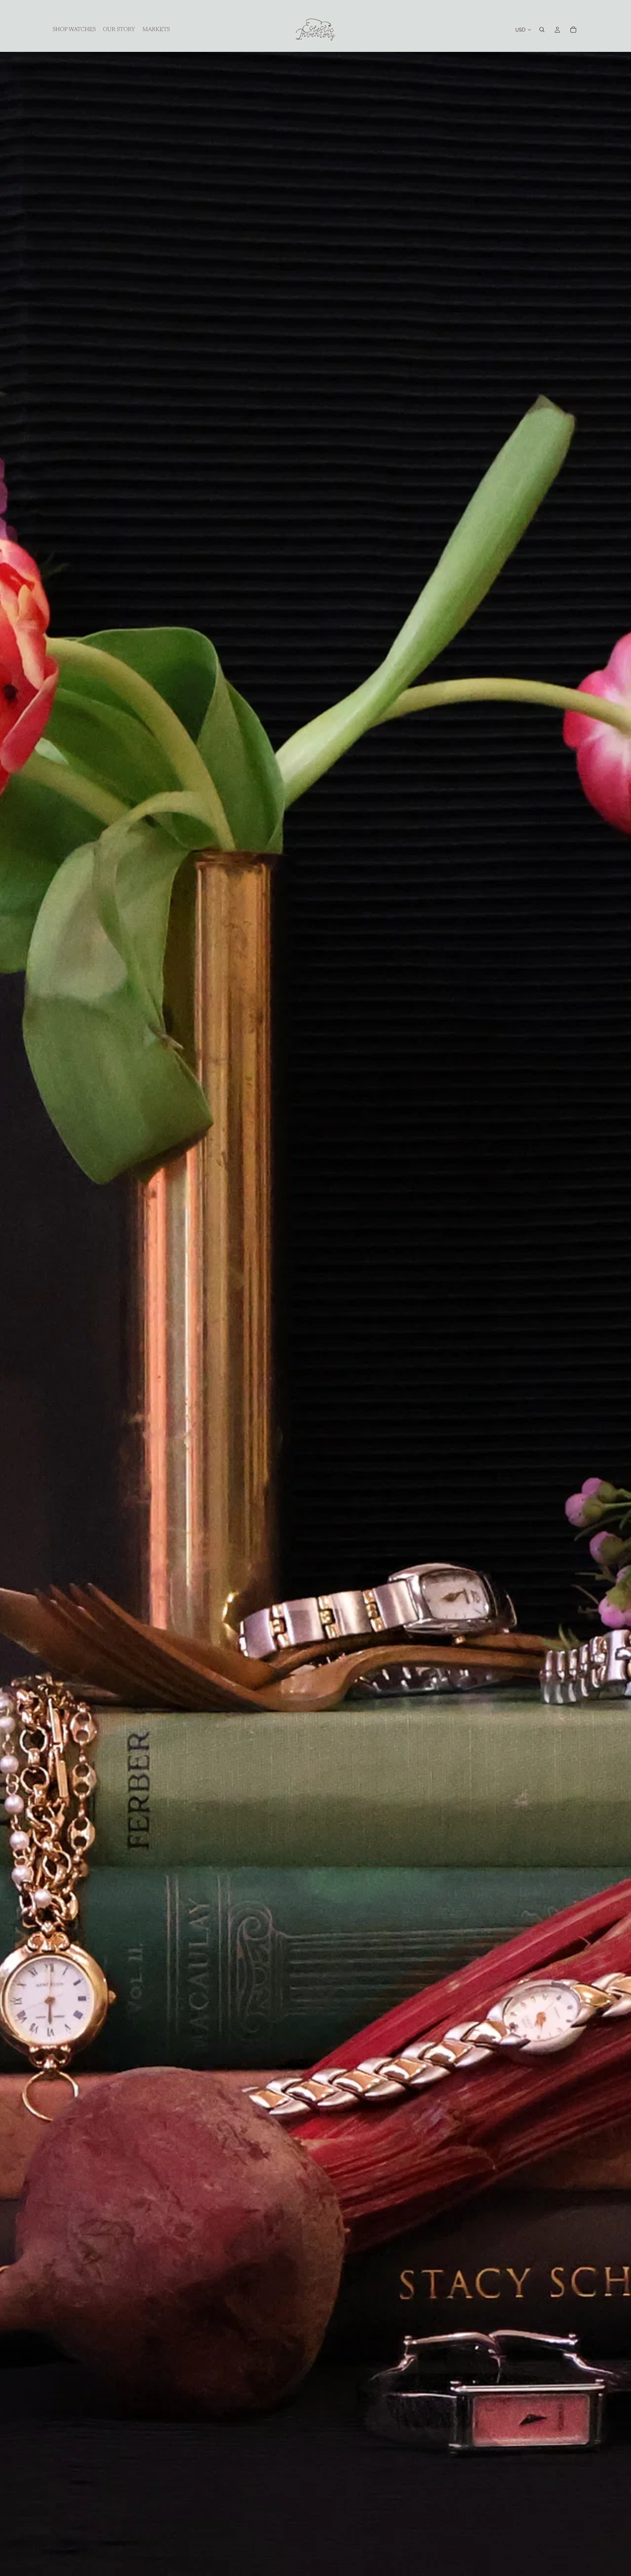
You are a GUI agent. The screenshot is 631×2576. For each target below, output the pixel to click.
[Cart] (573, 30)
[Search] (542, 30)
